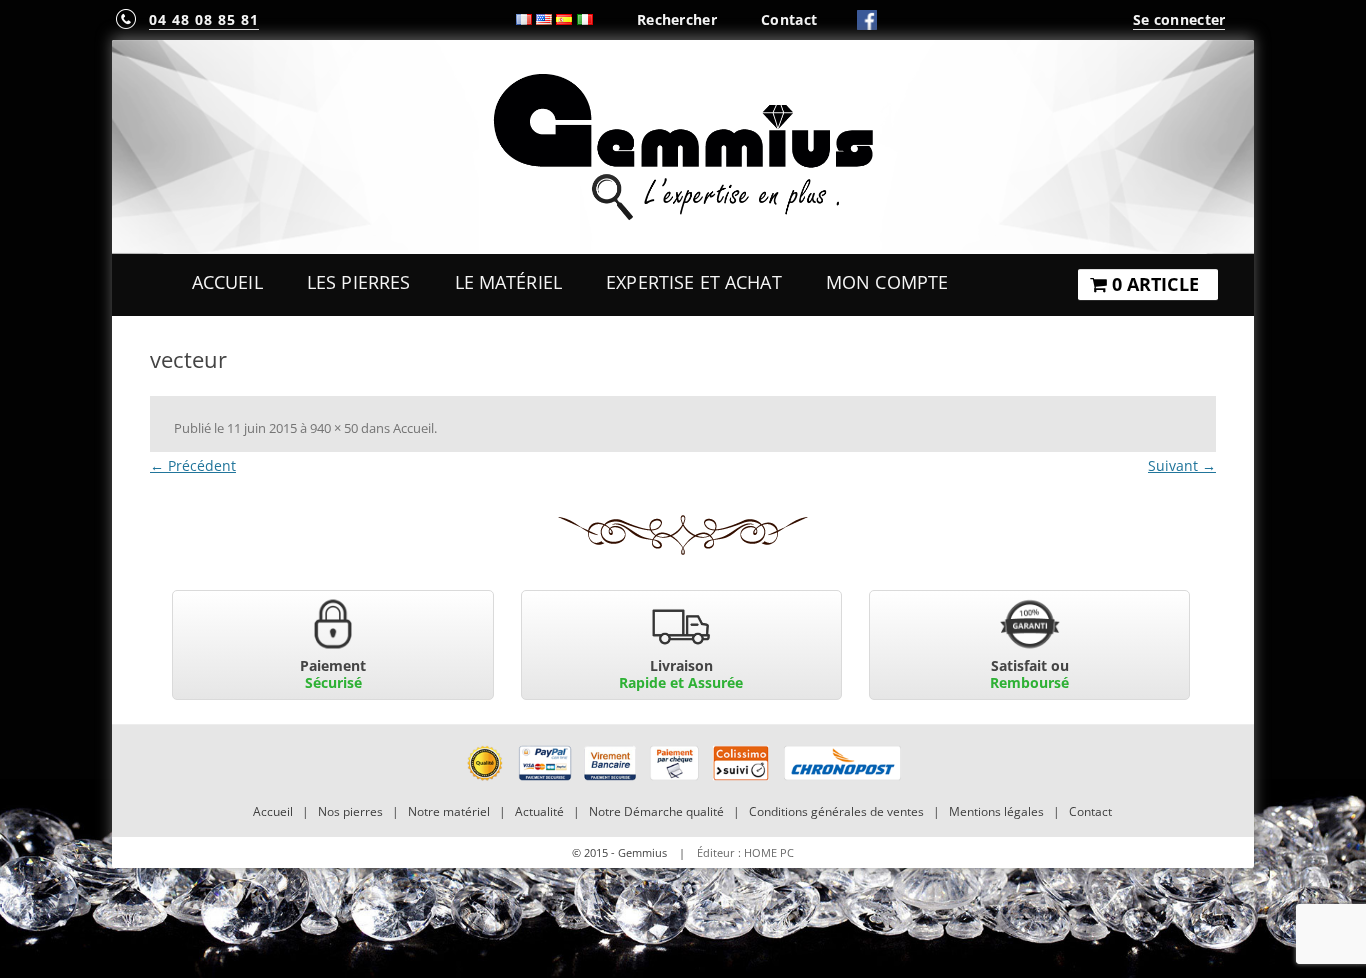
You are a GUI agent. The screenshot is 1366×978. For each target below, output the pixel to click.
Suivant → (1182, 465)
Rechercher (677, 19)
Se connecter (1179, 19)
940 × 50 (334, 428)
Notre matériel (449, 811)
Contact (789, 19)
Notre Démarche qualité (656, 811)
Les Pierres (359, 282)
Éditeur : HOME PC (745, 852)
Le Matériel (509, 282)
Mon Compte (887, 282)
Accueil (227, 282)
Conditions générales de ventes (836, 811)
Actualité (539, 811)
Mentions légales (996, 811)
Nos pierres (350, 811)
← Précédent (193, 465)
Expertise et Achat (694, 282)
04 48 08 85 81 (204, 19)
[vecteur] (683, 535)
